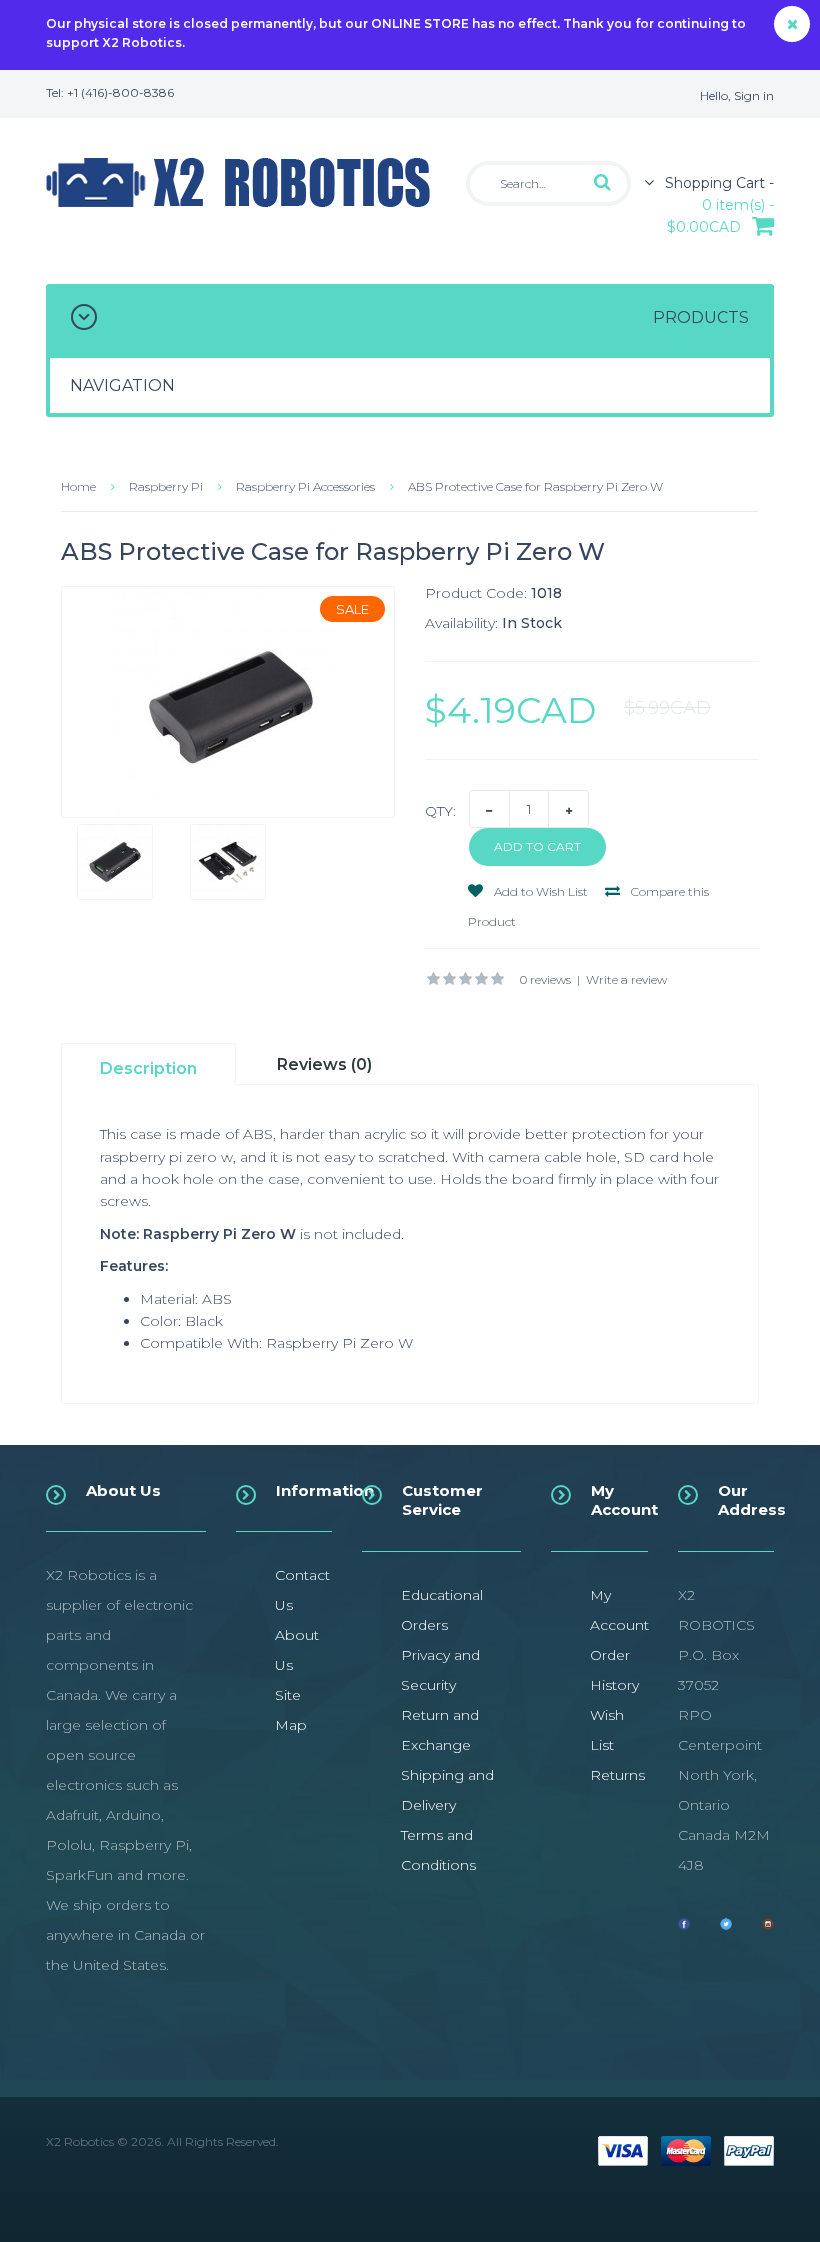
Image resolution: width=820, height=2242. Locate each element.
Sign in (754, 95)
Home (78, 486)
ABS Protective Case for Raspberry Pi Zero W (535, 486)
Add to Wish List (539, 891)
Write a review (626, 979)
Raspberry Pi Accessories (305, 486)
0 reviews (545, 979)
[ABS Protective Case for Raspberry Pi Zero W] (228, 702)
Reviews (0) (324, 1064)
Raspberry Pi (166, 486)
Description (148, 1068)
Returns (617, 1775)
